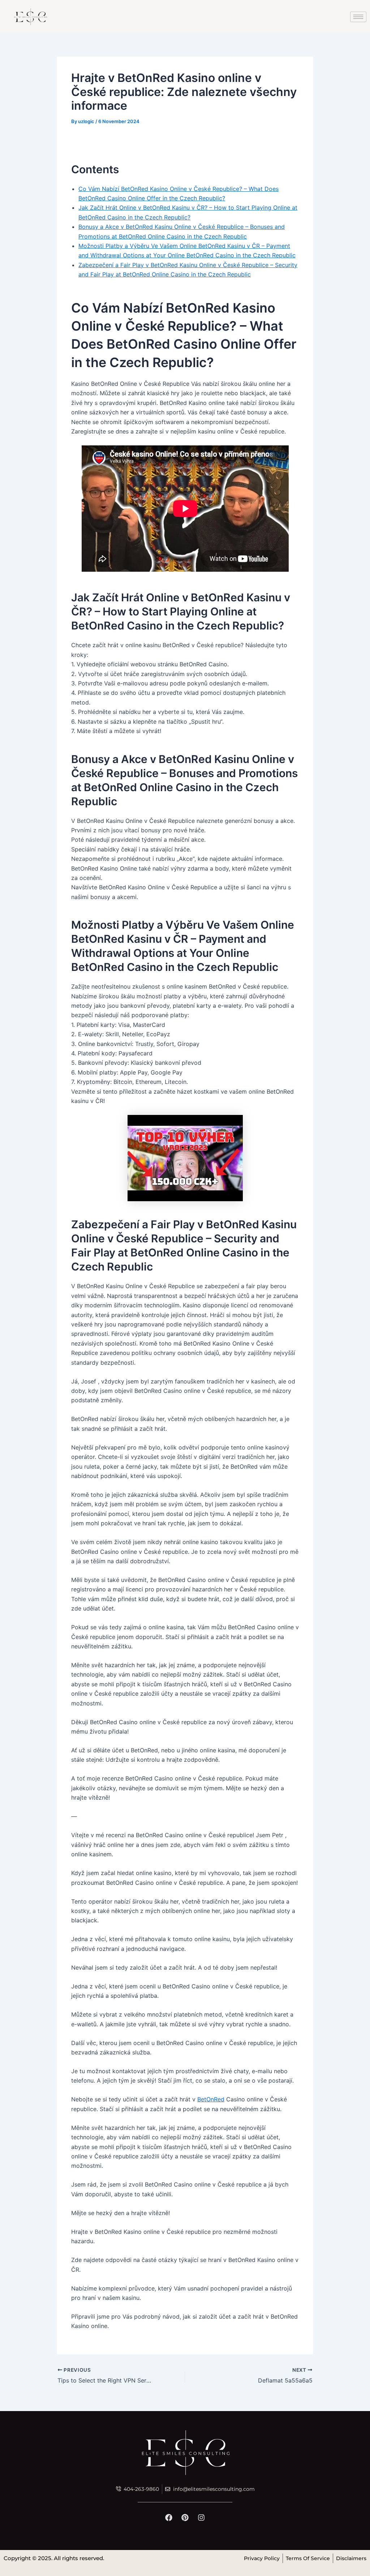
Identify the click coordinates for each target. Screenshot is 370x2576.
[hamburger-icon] (358, 17)
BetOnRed (211, 2099)
